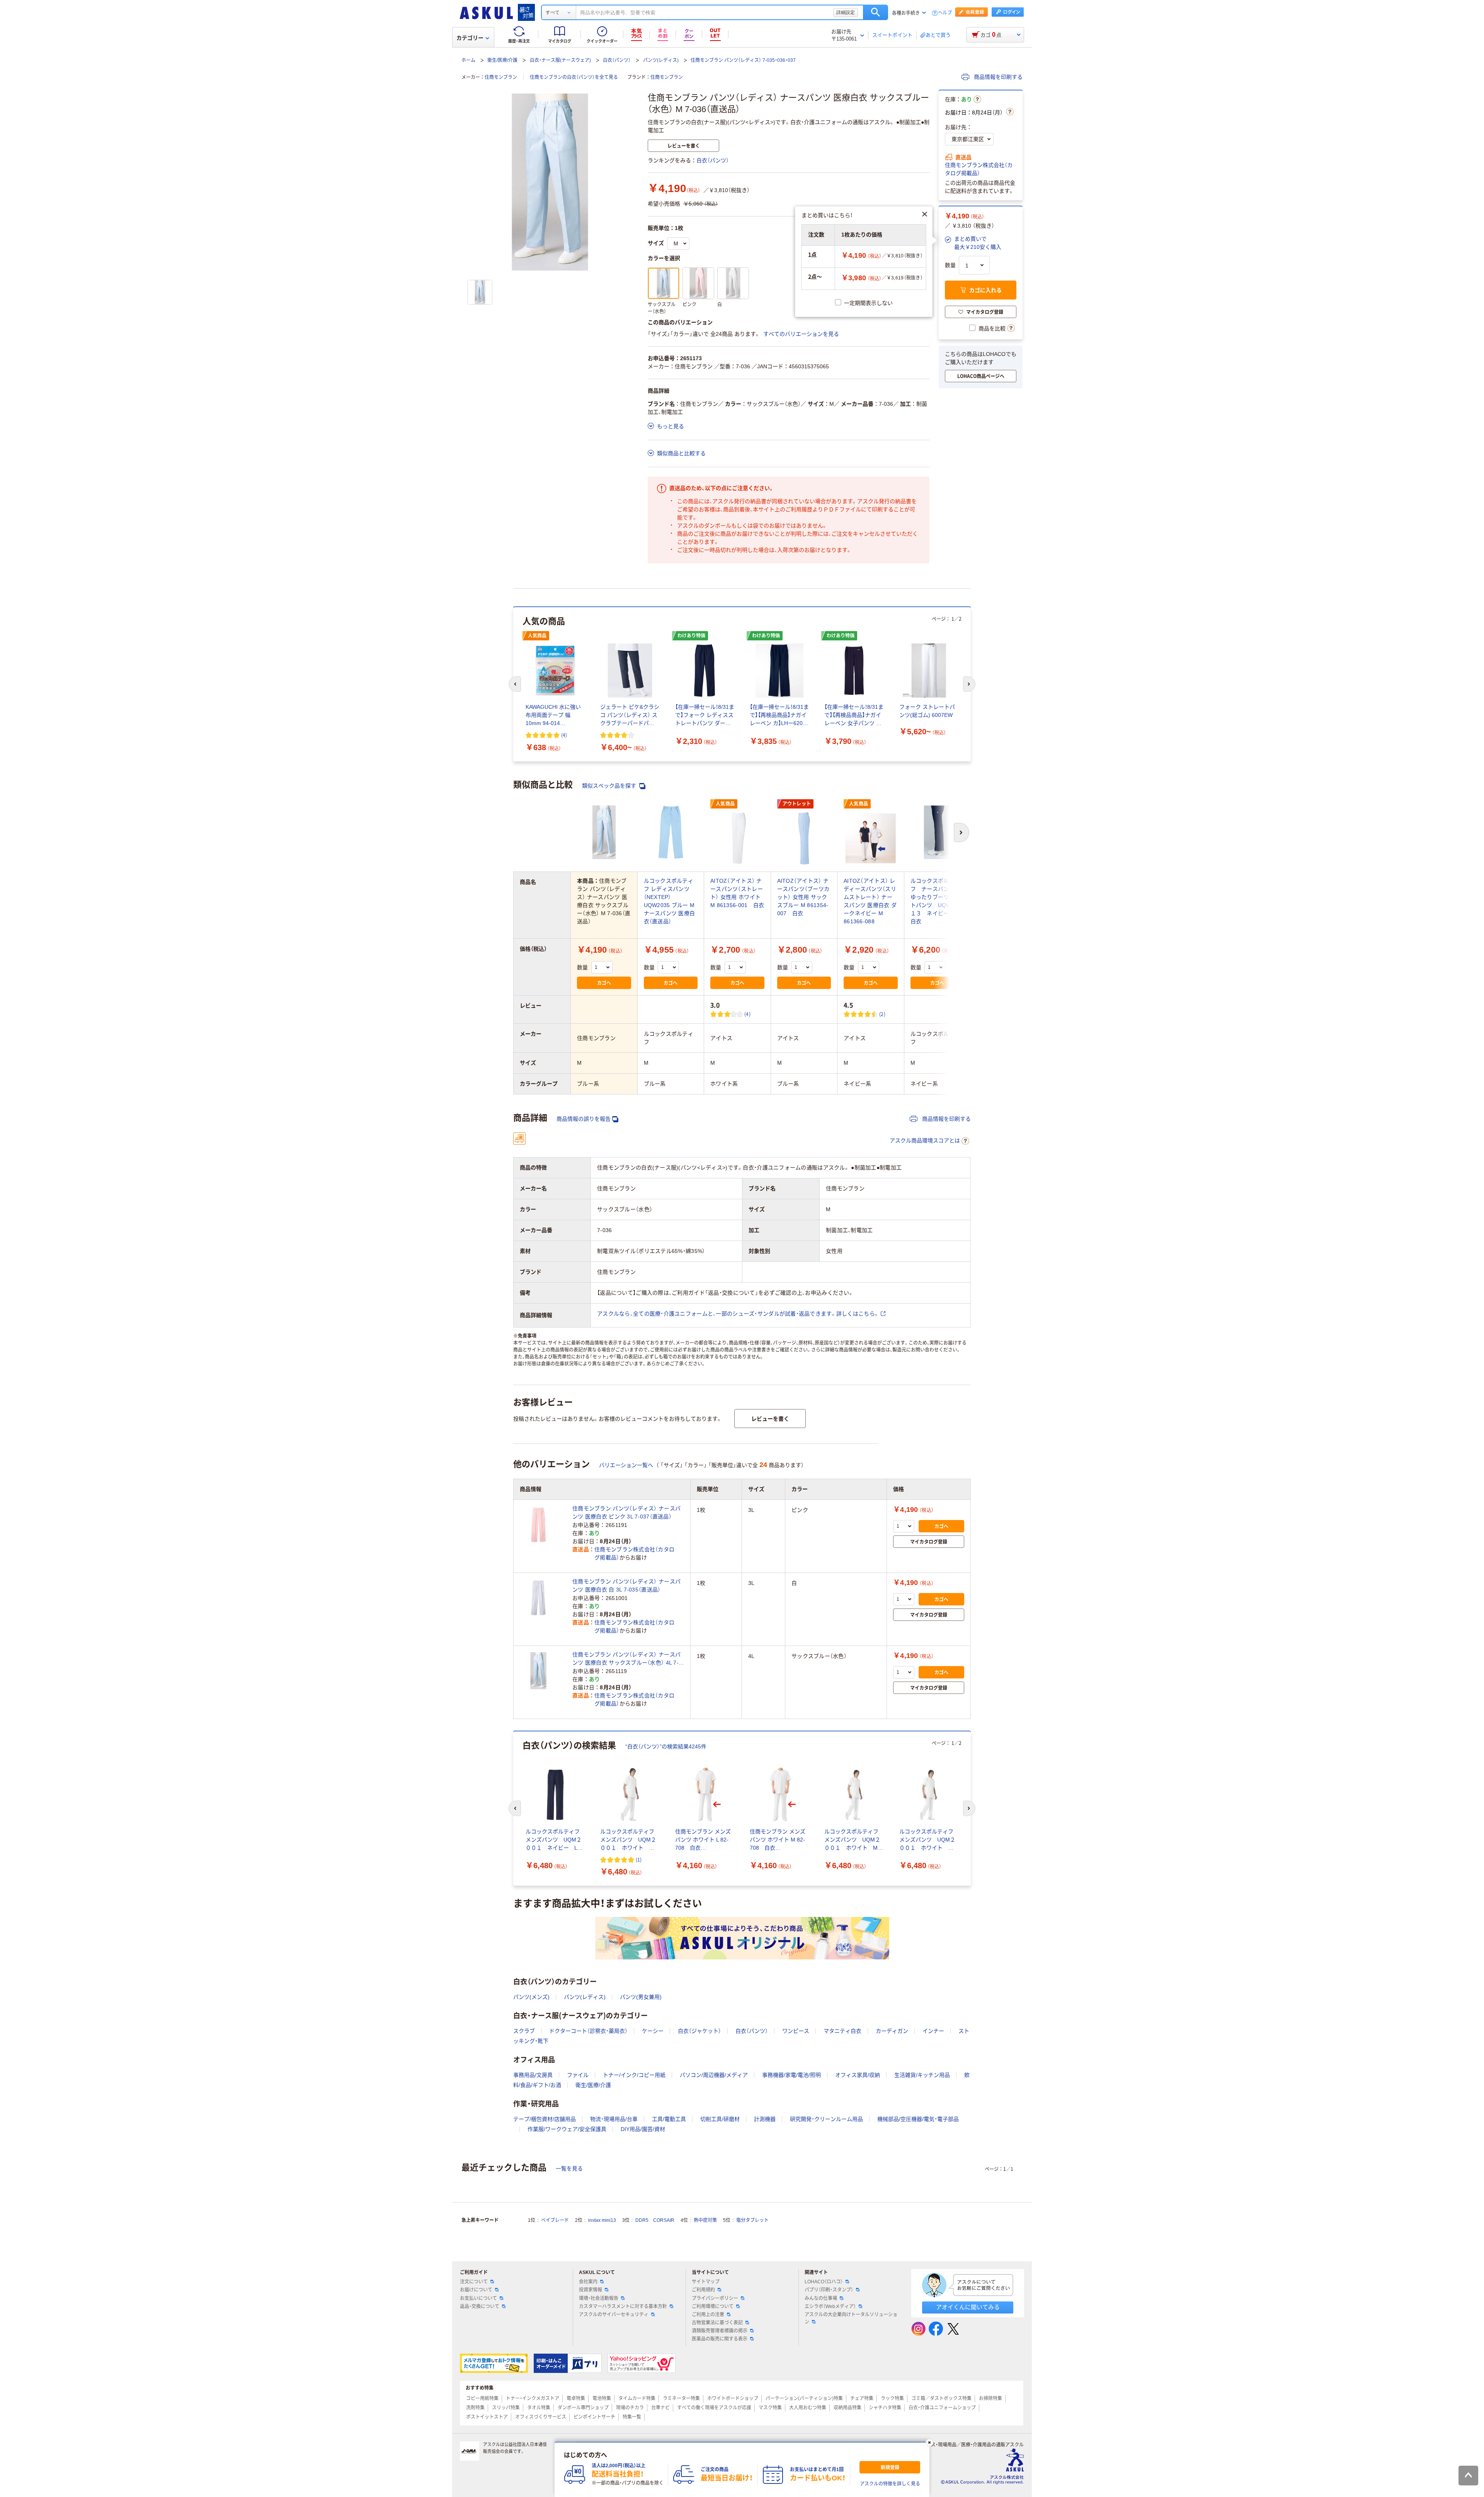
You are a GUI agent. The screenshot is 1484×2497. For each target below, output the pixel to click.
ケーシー (653, 2031)
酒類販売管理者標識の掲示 (720, 2331)
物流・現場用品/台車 (614, 2119)
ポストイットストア (487, 2417)
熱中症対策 (705, 2220)
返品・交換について (480, 2306)
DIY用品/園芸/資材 (643, 2129)
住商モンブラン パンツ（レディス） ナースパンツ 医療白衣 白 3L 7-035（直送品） (626, 1586)
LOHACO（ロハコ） (824, 2282)
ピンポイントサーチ (594, 2417)
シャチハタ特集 (885, 2408)
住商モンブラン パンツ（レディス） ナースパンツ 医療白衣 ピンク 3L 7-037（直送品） (626, 1512)
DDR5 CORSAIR (655, 2220)
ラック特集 (892, 2398)
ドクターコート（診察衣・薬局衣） (588, 2031)
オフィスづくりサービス (541, 2417)
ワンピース (796, 2031)
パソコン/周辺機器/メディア (714, 2075)
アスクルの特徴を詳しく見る (890, 2484)
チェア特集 (862, 2398)
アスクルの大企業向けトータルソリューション (851, 2318)
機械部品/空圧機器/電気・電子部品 (918, 2119)
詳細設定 (846, 12)
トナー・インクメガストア (533, 2398)
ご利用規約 (703, 2290)
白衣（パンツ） (617, 60)
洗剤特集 (475, 2408)
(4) (564, 735)
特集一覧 (632, 2417)
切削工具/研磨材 (720, 2119)
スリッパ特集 (506, 2408)
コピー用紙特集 (482, 2398)
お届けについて (476, 2290)
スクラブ (524, 2031)
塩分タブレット (752, 2220)
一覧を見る (569, 2168)
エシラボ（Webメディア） (830, 2306)
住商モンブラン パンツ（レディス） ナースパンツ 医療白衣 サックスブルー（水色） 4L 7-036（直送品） (626, 1659)
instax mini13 (602, 2220)
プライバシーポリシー (715, 2298)
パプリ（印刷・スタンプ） (829, 2290)
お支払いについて (478, 2298)
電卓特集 (576, 2398)
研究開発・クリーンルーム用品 (826, 2119)
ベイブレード (555, 2220)
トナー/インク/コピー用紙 (634, 2075)
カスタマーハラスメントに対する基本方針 (623, 2306)
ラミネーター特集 (681, 2398)
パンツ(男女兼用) (641, 1997)
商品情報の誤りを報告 (584, 1119)
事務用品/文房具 (533, 2075)
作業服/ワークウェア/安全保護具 (567, 2129)
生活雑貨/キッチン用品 (922, 2075)
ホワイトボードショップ (733, 2398)
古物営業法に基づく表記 (717, 2323)
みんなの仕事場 (821, 2298)
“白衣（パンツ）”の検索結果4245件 (666, 1746)
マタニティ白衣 (842, 2031)
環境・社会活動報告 (599, 2298)
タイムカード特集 (637, 2398)
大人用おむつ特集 (808, 2408)
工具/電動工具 (669, 2119)
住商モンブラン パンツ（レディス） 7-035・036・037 (743, 60)
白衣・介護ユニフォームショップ (942, 2408)
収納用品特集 (848, 2408)
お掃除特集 (990, 2398)
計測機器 (765, 2119)
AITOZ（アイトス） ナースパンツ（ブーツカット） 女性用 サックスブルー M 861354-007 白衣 (803, 897)
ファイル (578, 2075)
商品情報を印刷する (997, 77)
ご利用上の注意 (708, 2315)
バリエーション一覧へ (626, 1465)
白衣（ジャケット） (699, 2031)
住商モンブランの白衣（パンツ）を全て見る (574, 77)
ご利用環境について (713, 2306)
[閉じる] (929, 2443)
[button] (973, 243)
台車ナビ (660, 2408)
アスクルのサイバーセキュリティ (614, 2315)
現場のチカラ (630, 2408)
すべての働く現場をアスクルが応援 (714, 2408)
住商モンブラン (501, 77)
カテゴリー (470, 38)
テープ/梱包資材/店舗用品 (545, 2119)
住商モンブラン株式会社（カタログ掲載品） (979, 169)
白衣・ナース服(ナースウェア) (560, 60)
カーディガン (892, 2031)
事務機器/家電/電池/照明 (791, 2075)
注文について (474, 2282)
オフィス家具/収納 (858, 2075)
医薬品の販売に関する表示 (720, 2339)
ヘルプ (945, 13)
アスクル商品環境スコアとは (925, 1140)
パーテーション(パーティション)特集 (804, 2398)
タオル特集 (539, 2408)
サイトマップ (706, 2282)
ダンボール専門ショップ (583, 2408)
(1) (639, 1860)
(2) (882, 1014)
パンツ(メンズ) (531, 1997)
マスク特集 (770, 2408)
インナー (933, 2031)
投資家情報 (591, 2290)
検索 (876, 12)
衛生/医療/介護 (502, 60)
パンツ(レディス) (661, 60)
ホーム (468, 60)
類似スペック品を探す (610, 786)
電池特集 (602, 2398)
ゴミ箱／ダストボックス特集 (941, 2398)
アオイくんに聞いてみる (968, 2307)
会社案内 (588, 2282)
